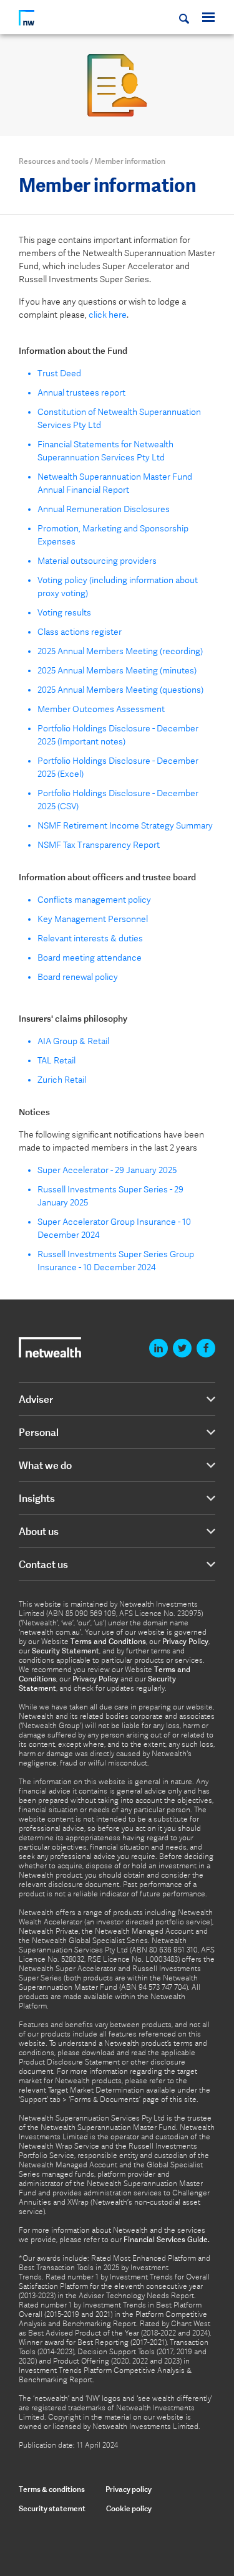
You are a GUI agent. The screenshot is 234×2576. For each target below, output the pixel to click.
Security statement (52, 2508)
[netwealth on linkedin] (158, 1348)
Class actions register (80, 632)
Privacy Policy (185, 1642)
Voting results (64, 612)
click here (108, 315)
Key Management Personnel (93, 919)
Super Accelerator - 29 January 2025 (107, 1170)
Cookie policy (129, 2508)
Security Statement (66, 1651)
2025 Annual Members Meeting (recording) (120, 651)
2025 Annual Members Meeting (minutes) (117, 670)
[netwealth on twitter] (182, 1348)
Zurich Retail (62, 1080)
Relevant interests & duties (90, 938)
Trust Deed (59, 373)
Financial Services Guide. (167, 2240)
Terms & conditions (52, 2489)
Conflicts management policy (94, 900)
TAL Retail (56, 1060)
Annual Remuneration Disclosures (104, 509)
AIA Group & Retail (73, 1041)
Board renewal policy (78, 977)
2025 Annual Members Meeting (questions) (120, 690)
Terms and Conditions (108, 1642)
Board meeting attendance (90, 958)
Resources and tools (54, 161)
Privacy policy (129, 2489)
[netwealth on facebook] (206, 1348)
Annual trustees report (81, 392)
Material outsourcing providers (97, 561)
